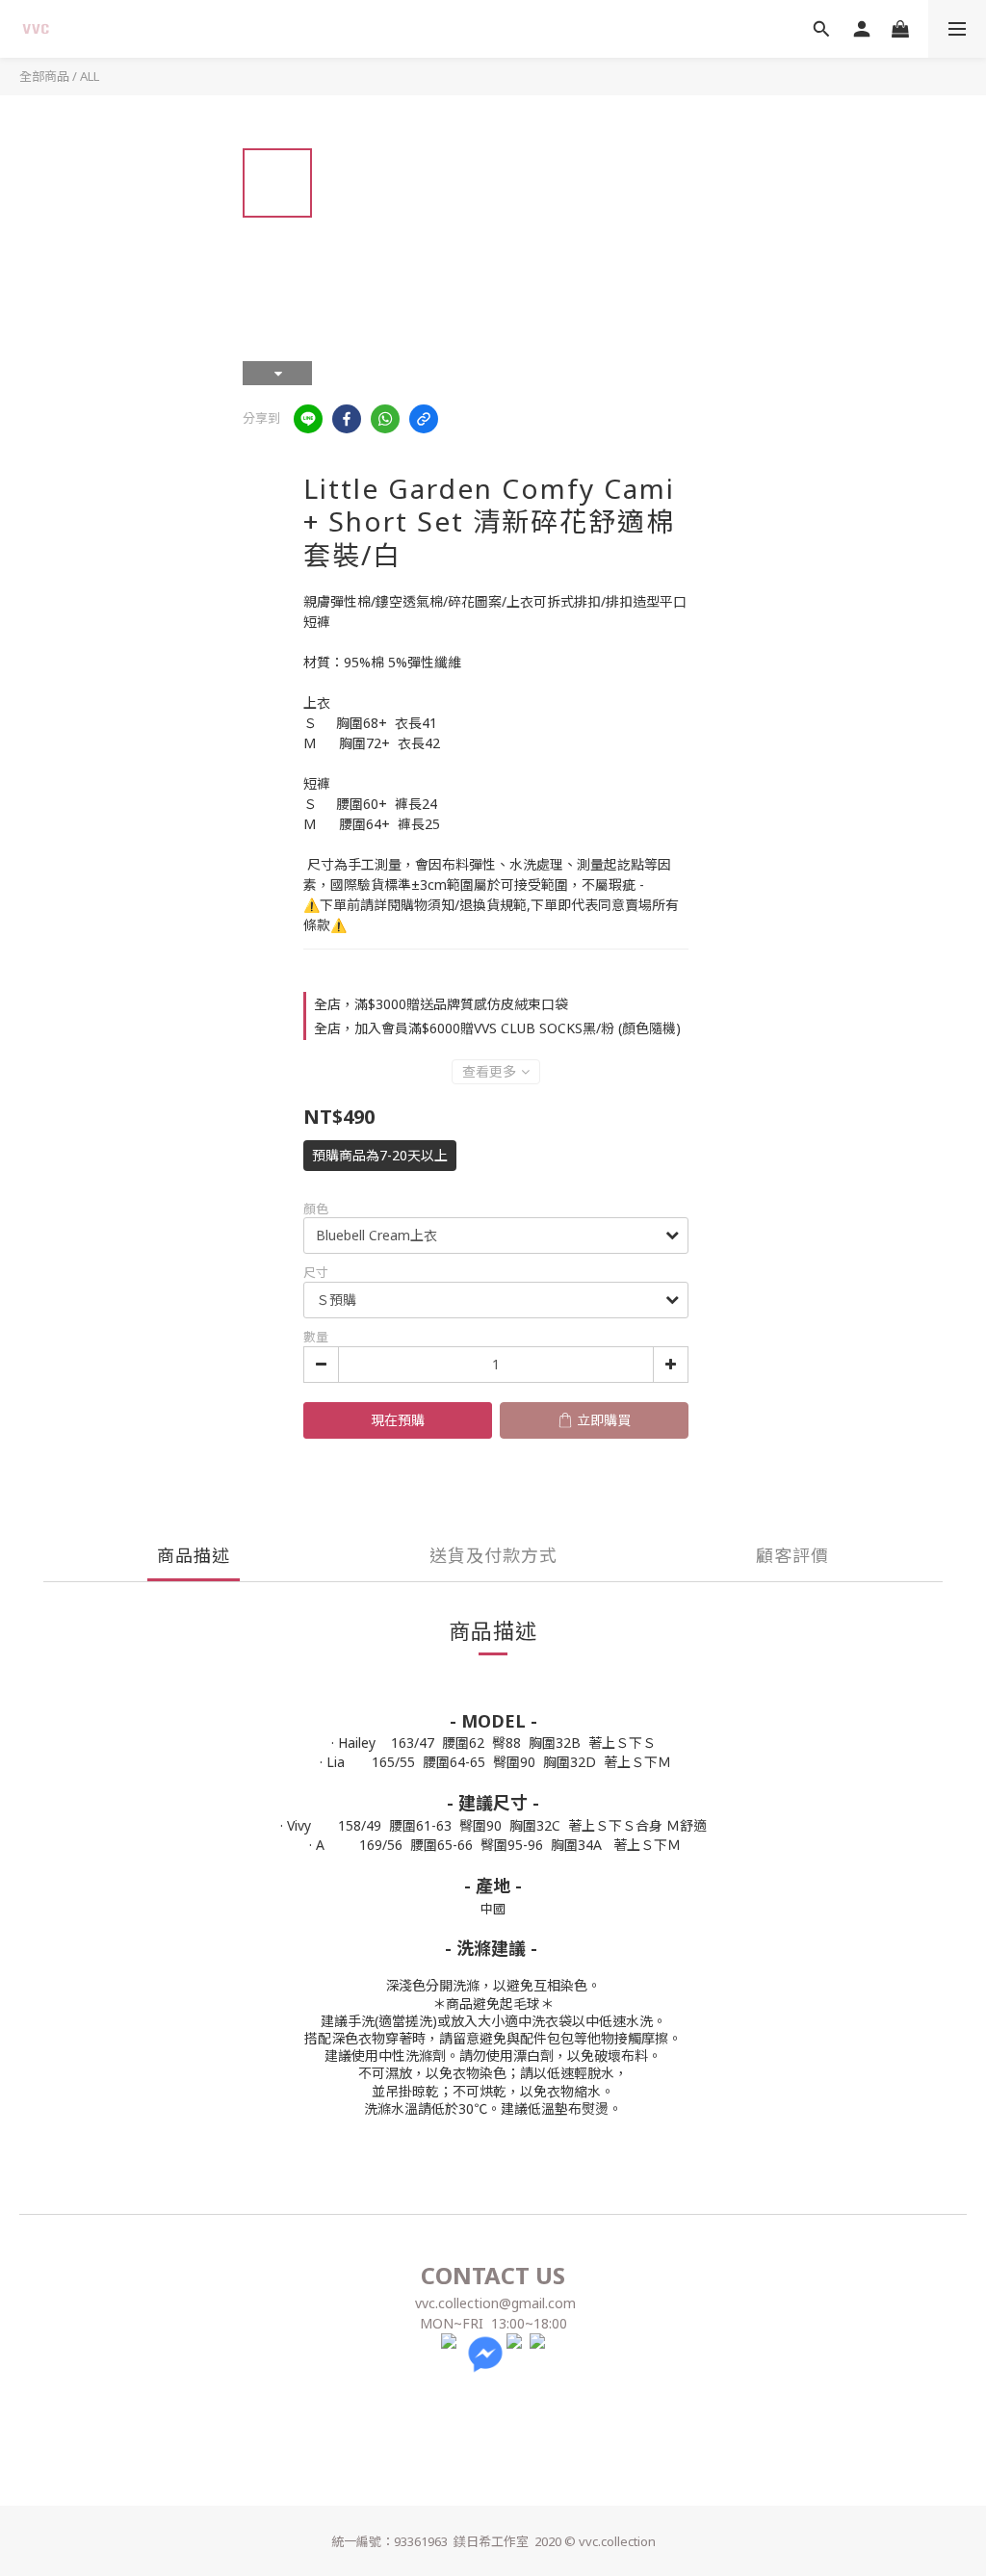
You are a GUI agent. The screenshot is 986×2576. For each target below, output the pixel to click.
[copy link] (424, 419)
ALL (90, 76)
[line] (308, 419)
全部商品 (44, 76)
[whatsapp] (385, 419)
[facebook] (347, 419)
